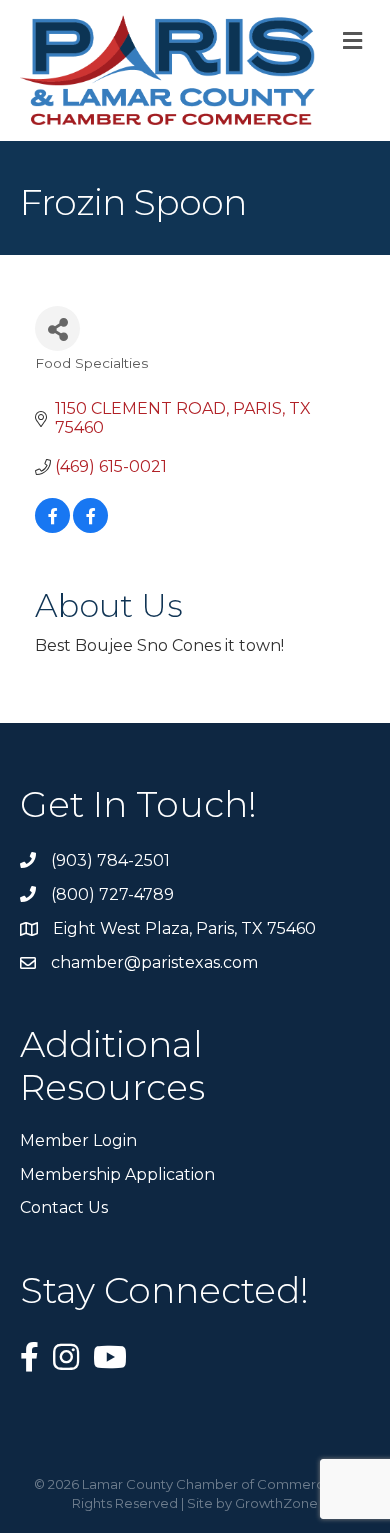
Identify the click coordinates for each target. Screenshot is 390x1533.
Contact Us (64, 1207)
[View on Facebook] (52, 527)
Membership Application (117, 1174)
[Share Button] (57, 328)
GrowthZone (276, 1503)
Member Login (78, 1140)
